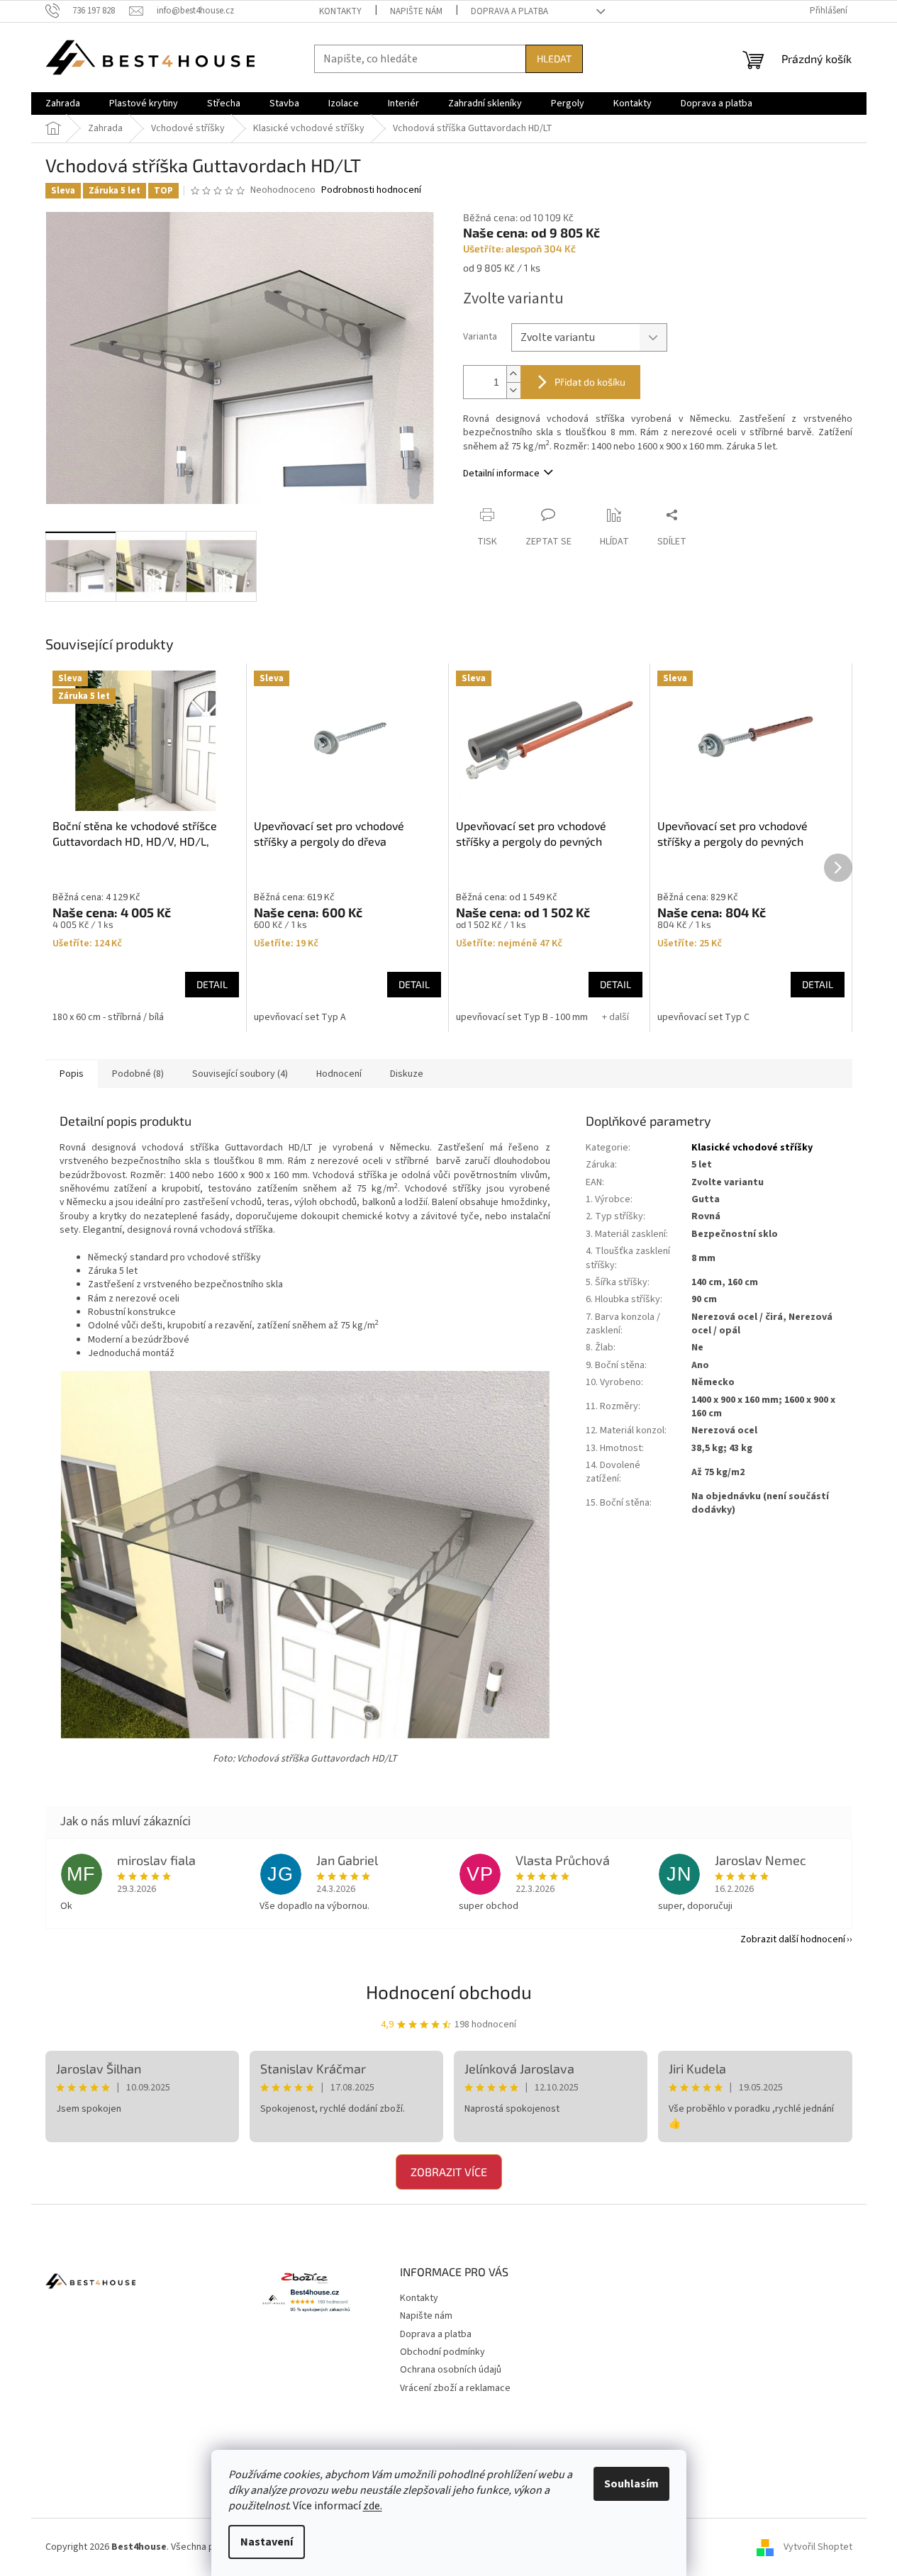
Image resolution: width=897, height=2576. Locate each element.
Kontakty (340, 11)
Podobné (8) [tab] (138, 1074)
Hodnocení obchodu (449, 1992)
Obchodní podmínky (442, 2352)
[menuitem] (63, 103)
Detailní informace (501, 474)
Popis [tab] (72, 1074)
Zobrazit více (449, 2172)
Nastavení (267, 2542)
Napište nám (416, 11)
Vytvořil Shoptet (818, 2547)
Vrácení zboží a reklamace (455, 2388)
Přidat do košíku (590, 382)
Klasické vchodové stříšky (752, 1148)
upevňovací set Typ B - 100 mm (522, 1017)
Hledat (554, 58)
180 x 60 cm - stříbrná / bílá (108, 1017)
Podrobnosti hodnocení (371, 190)
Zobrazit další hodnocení (793, 1939)
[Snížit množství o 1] (513, 390)
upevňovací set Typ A (300, 1017)
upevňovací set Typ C (703, 1017)
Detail (212, 984)
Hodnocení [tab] (339, 1074)
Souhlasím (631, 2484)
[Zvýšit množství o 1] (513, 374)
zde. (373, 2506)
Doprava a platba (509, 11)
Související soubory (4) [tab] (240, 1074)
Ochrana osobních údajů (451, 2370)
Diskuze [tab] (407, 1074)
